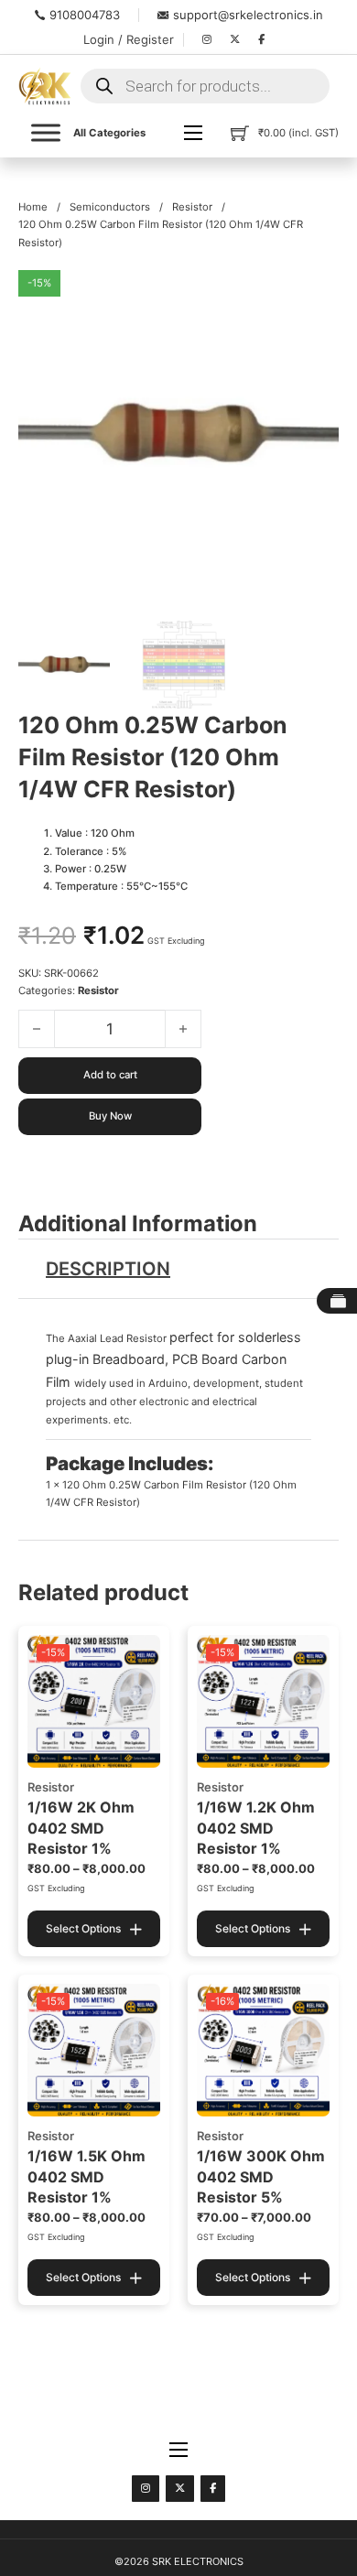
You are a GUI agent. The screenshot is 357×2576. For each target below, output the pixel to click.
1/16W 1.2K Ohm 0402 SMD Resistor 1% (256, 1828)
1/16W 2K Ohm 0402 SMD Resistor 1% (81, 1828)
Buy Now (110, 1116)
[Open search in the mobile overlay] (205, 86)
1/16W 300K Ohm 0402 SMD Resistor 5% (261, 2176)
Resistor (192, 207)
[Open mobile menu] (193, 133)
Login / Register (129, 39)
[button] (314, 295)
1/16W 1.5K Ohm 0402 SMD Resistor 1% (87, 2176)
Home (33, 207)
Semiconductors (110, 207)
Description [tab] (108, 1269)
